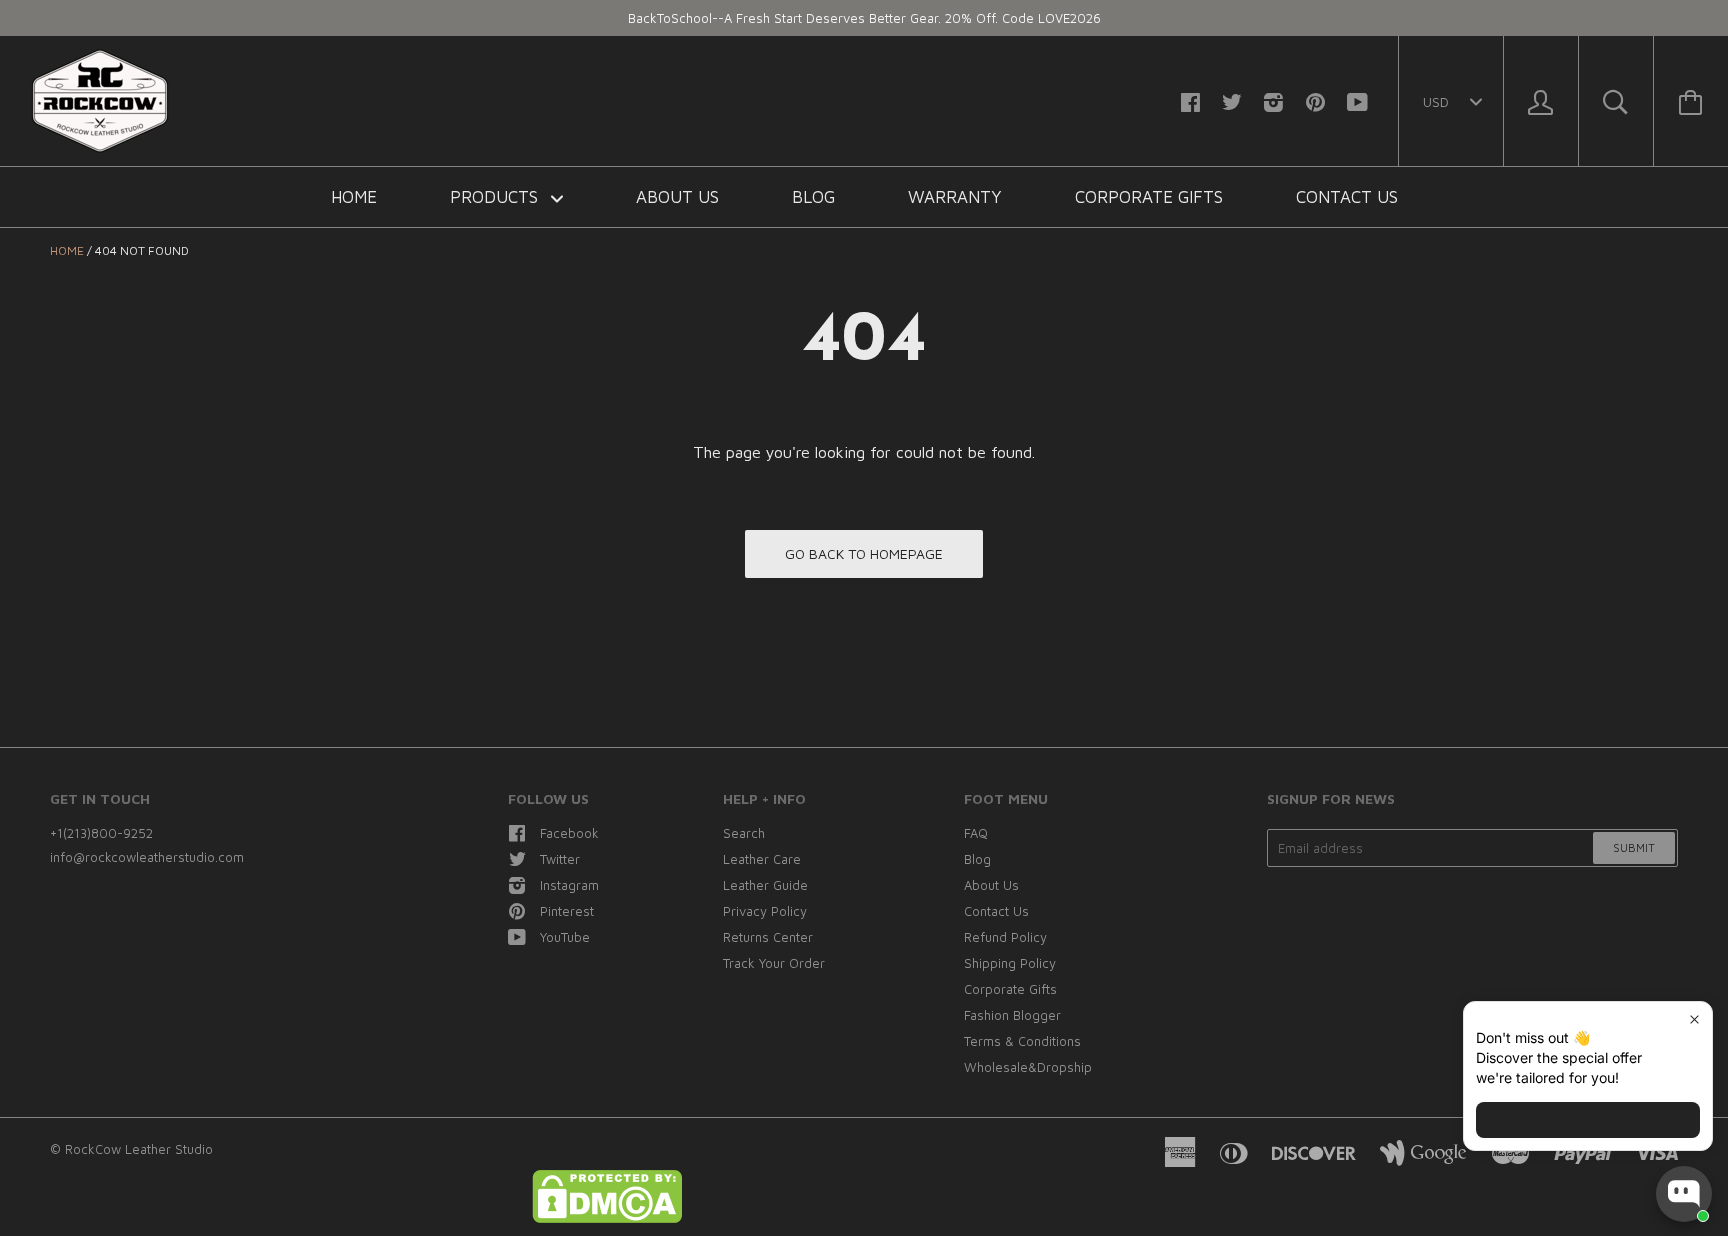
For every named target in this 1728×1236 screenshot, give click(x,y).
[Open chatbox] (1684, 1194)
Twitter (560, 859)
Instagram (569, 885)
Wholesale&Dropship (1028, 1067)
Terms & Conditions (1022, 1041)
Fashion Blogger (1012, 1015)
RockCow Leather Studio (139, 1149)
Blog (813, 197)
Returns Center (768, 937)
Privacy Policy (765, 911)
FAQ (976, 833)
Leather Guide (765, 885)
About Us (677, 197)
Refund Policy (1005, 937)
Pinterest (567, 911)
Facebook (569, 833)
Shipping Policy (1010, 963)
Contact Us (1347, 197)
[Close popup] (1694, 1019)
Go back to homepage (864, 553)
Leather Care (762, 859)
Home (354, 197)
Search (744, 833)
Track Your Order (774, 963)
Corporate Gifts (1149, 197)
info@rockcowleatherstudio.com (147, 857)
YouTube (565, 937)
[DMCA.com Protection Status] (607, 1218)
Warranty (955, 197)
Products (496, 197)
